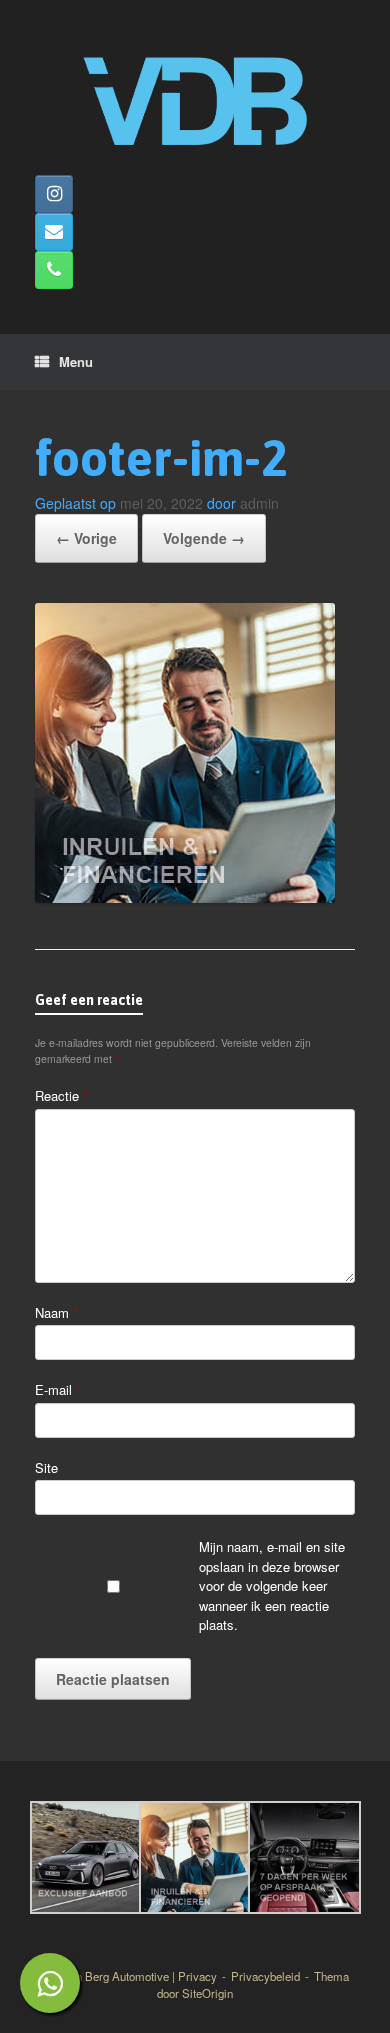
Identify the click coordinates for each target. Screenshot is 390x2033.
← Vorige (86, 538)
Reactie (61, 1095)
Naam (56, 1312)
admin (259, 503)
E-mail (58, 1389)
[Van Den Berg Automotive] (195, 95)
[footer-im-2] (185, 896)
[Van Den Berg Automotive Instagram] (54, 194)
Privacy (197, 1976)
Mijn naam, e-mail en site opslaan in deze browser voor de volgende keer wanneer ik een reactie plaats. (272, 1585)
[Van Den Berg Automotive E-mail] (54, 232)
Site (46, 1467)
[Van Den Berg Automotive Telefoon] (54, 270)
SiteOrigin (207, 1993)
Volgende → (204, 538)
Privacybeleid (265, 1976)
